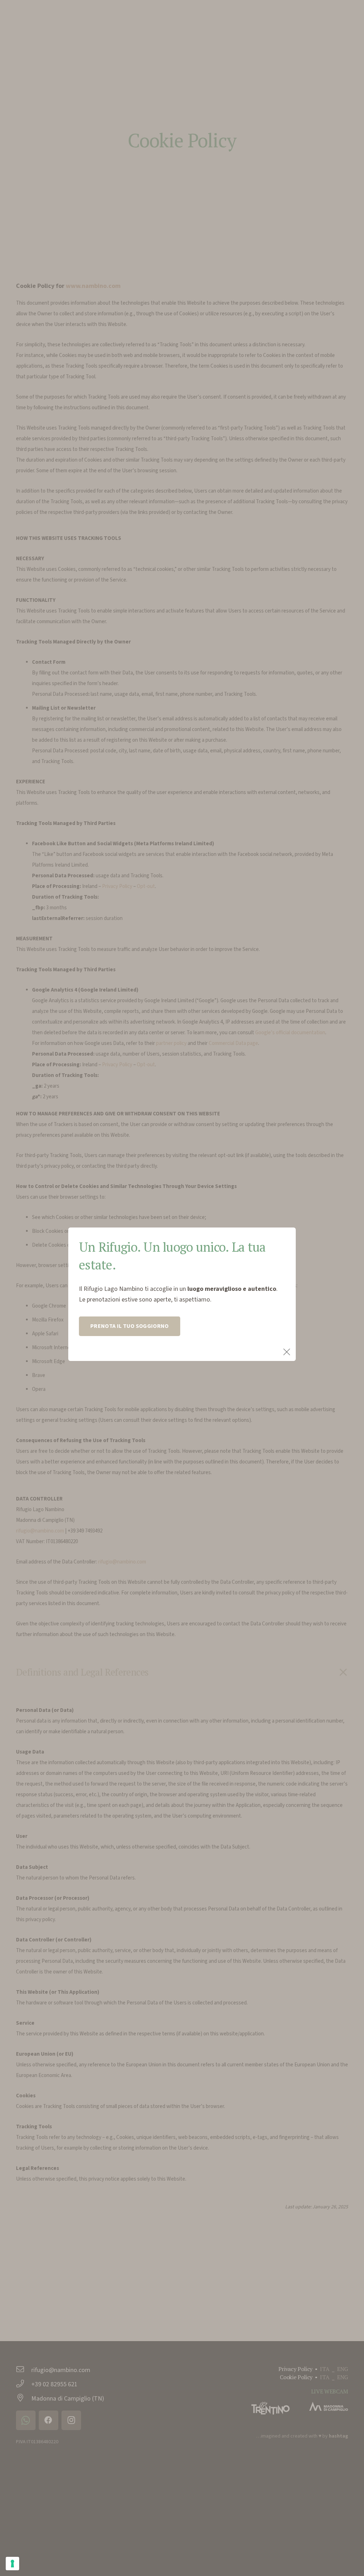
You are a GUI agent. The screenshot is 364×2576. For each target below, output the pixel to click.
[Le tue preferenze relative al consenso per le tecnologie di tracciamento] (12, 2564)
